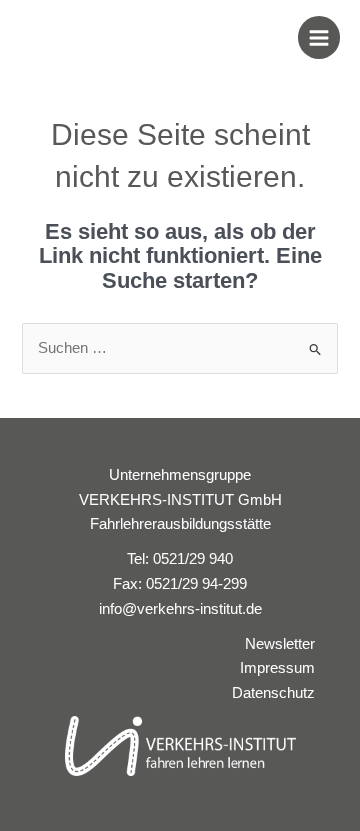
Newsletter (280, 644)
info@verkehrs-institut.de (180, 609)
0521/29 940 (193, 559)
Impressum (277, 668)
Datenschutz (273, 693)
